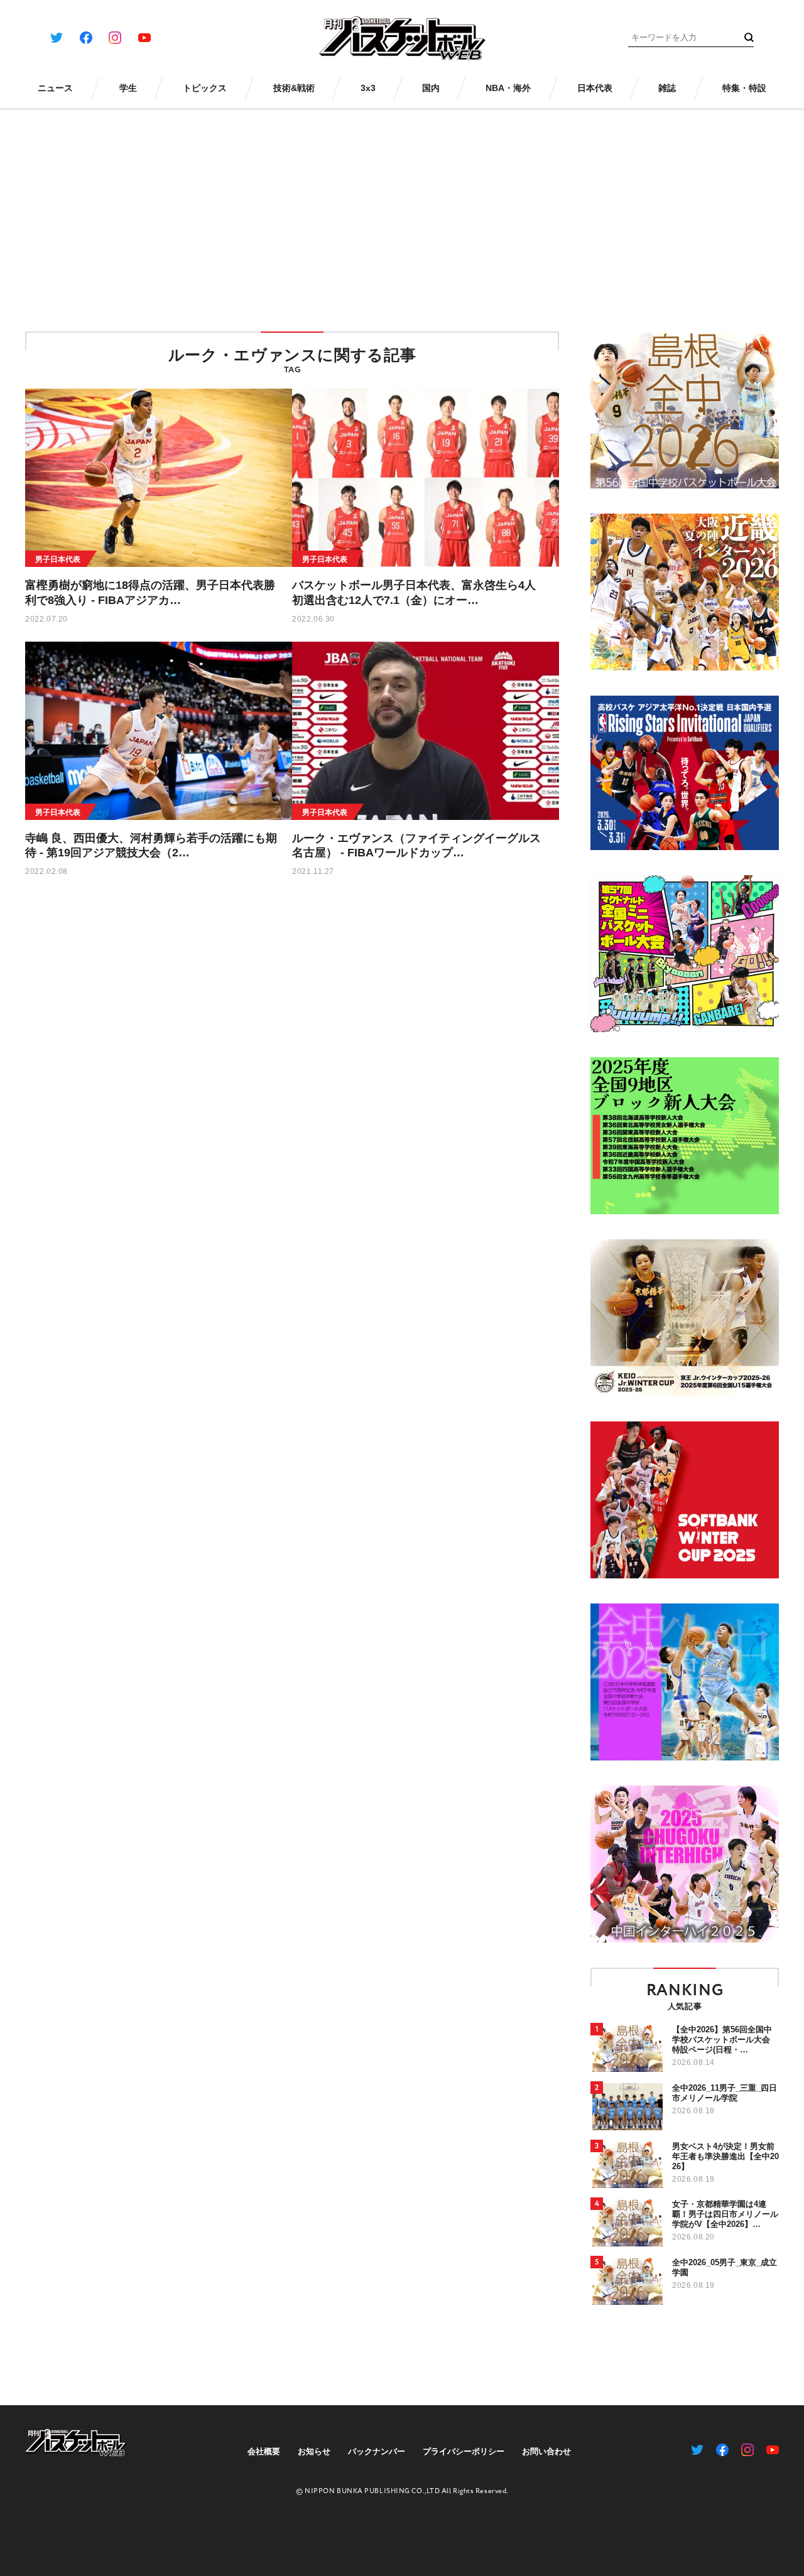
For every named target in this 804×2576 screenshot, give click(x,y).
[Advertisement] (402, 212)
